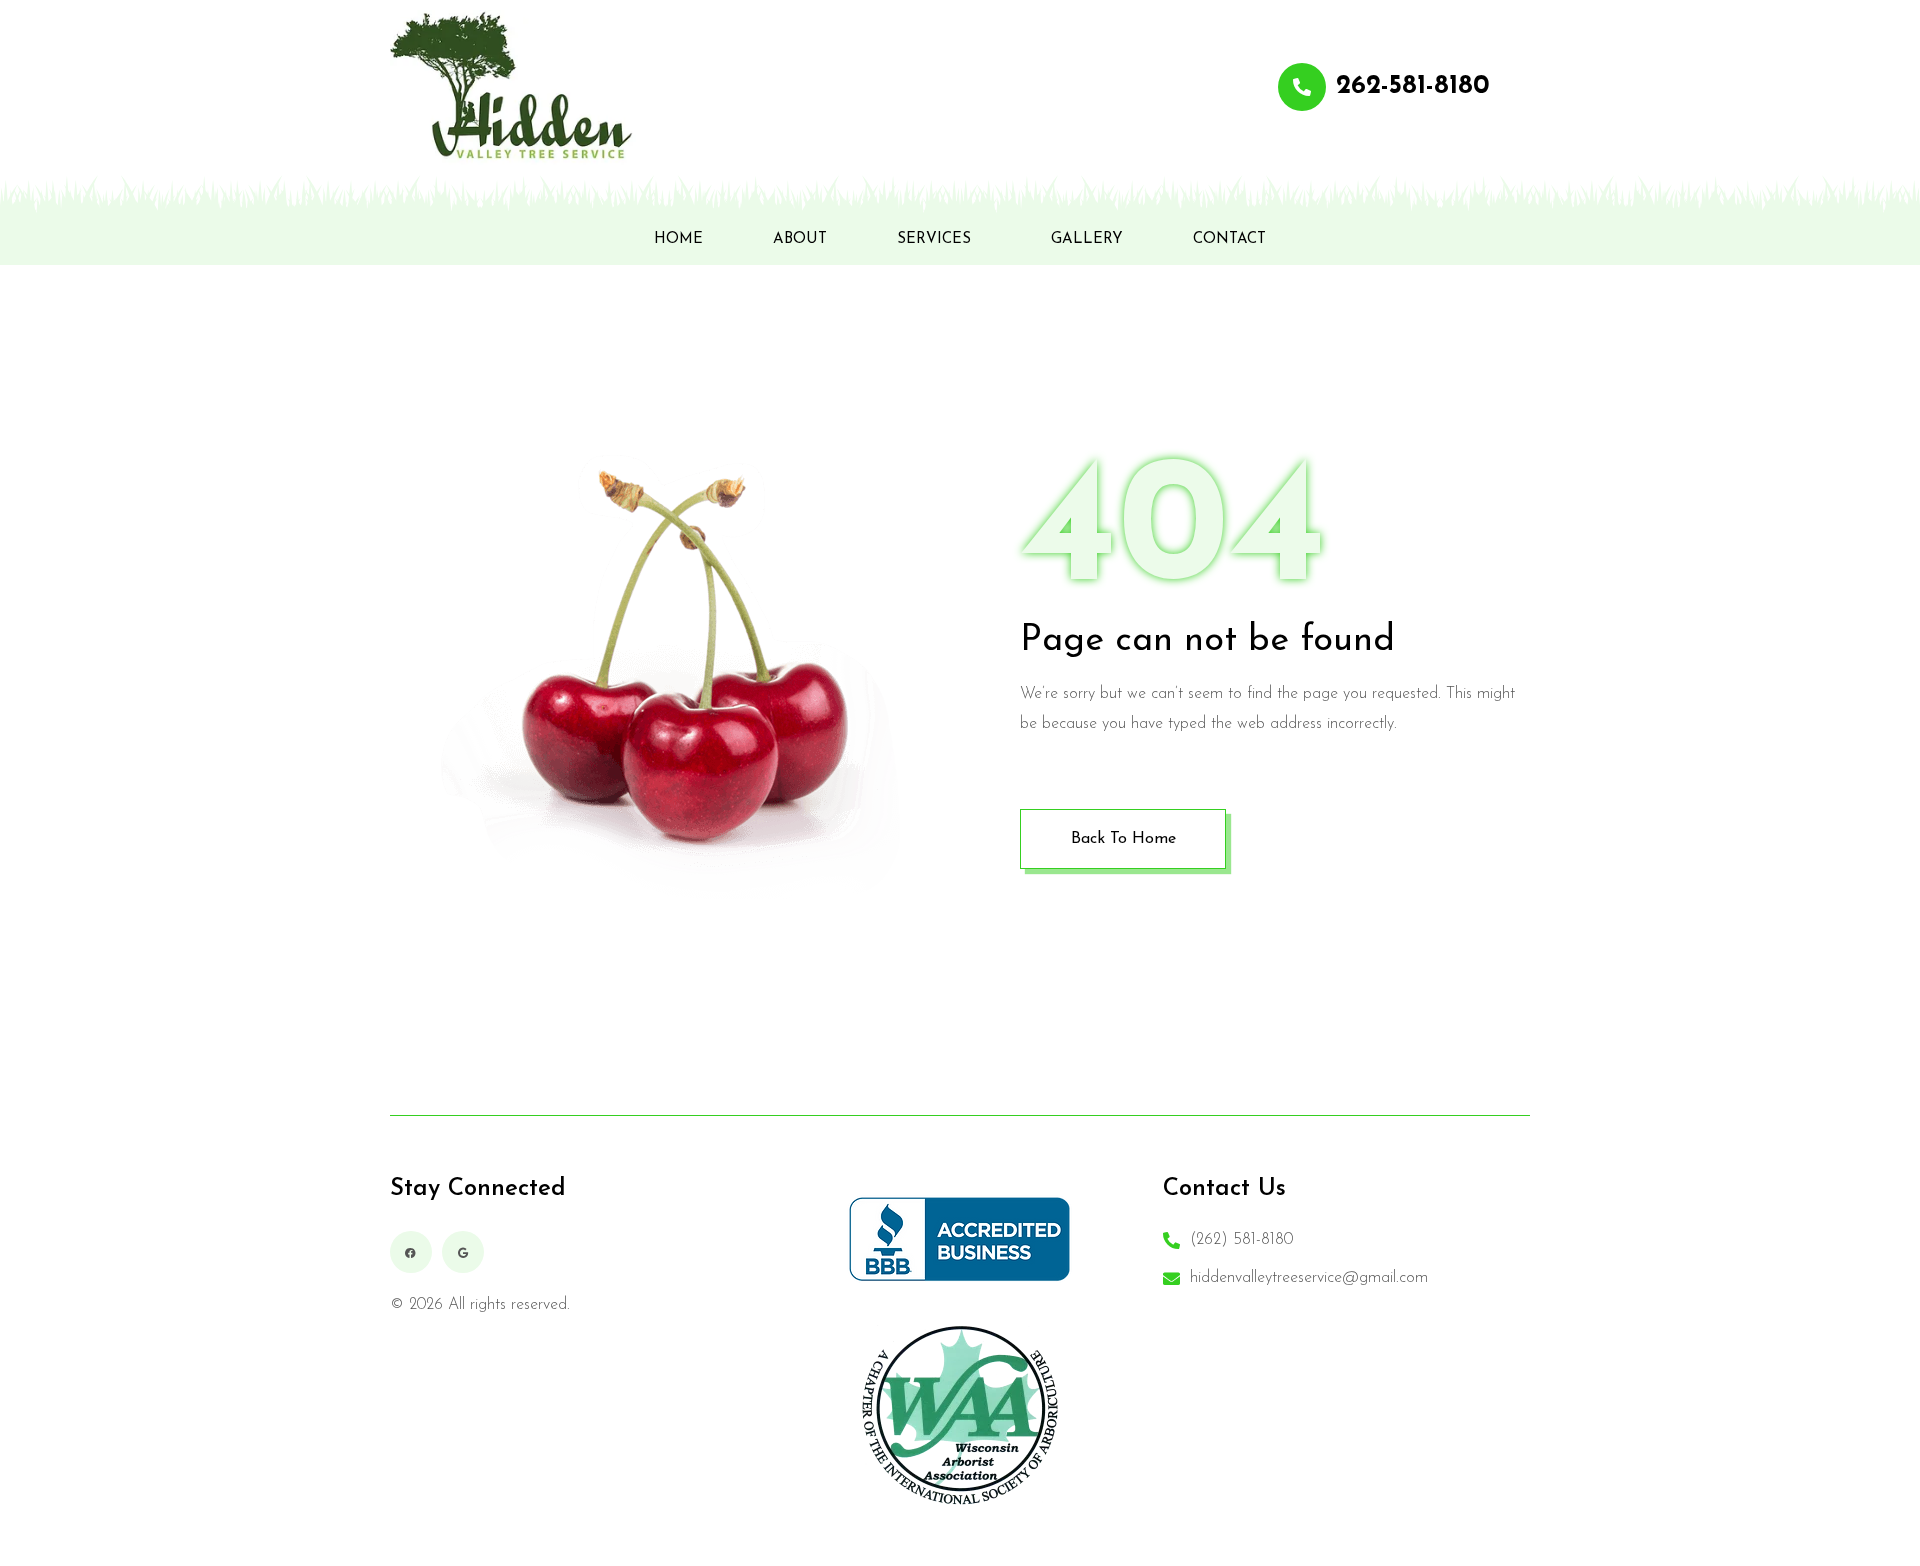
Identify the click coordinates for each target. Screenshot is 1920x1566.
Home (678, 239)
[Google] (463, 1252)
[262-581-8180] (1302, 87)
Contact (1229, 239)
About (800, 239)
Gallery (1087, 239)
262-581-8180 (1413, 86)
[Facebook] (411, 1252)
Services (934, 239)
